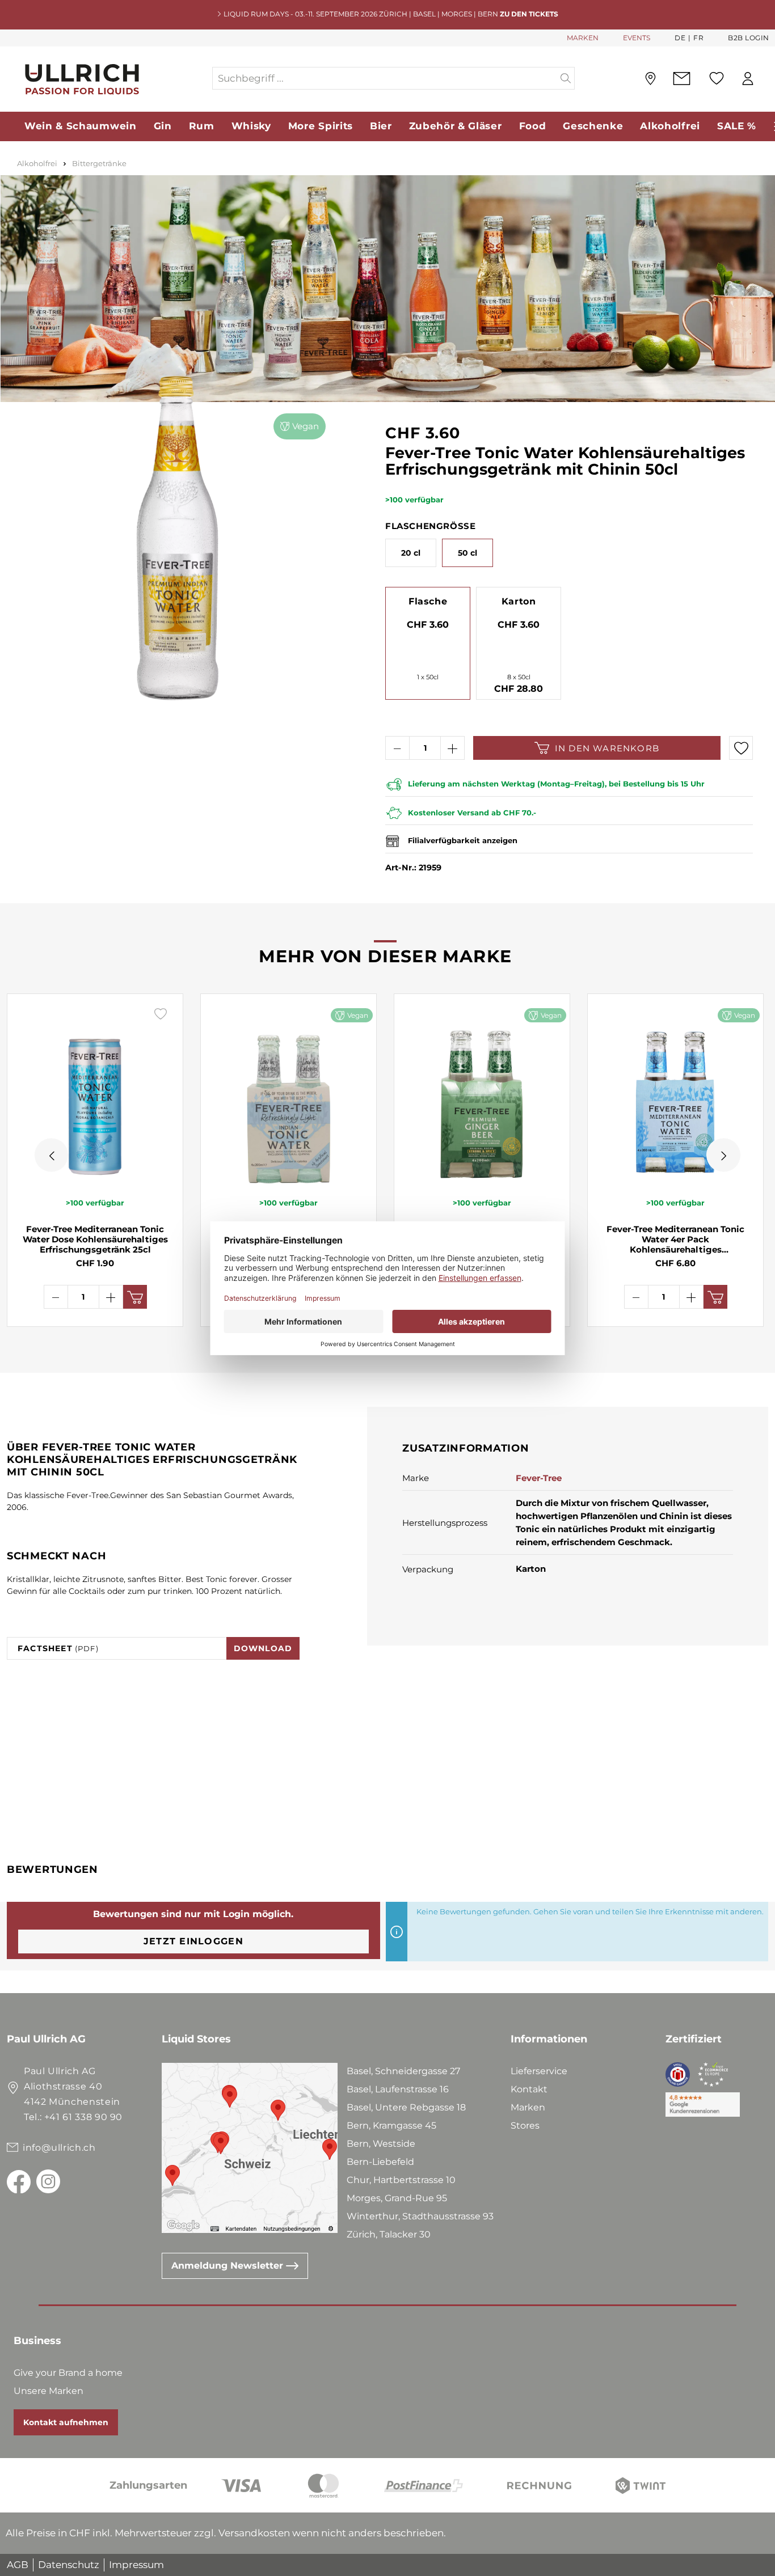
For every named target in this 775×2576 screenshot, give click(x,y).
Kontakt (529, 2089)
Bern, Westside (381, 2144)
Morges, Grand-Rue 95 (397, 2198)
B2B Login (749, 38)
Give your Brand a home (68, 2373)
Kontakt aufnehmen (66, 2422)
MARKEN (583, 38)
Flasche (428, 601)
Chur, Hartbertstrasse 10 (401, 2180)
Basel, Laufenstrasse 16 (398, 2089)
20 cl (411, 553)
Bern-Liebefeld (380, 2162)
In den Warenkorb (607, 748)
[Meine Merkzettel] (717, 78)
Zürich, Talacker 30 (389, 2234)
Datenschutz (69, 2565)
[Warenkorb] (769, 79)
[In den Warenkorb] (135, 1297)
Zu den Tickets (529, 14)
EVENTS (637, 38)
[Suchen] (566, 78)
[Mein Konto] (748, 79)
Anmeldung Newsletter (229, 2266)
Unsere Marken (49, 2391)
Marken (528, 2107)
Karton (519, 601)
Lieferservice (539, 2071)
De (680, 38)
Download (263, 1648)
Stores (525, 2125)
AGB (18, 2565)
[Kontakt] (682, 79)
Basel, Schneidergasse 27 (403, 2071)
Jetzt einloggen (193, 1941)
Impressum (136, 2565)
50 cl (467, 553)
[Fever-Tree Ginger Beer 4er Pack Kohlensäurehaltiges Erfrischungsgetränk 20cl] (482, 1095)
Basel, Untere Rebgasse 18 (406, 2107)
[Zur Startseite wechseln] (109, 79)
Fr (698, 38)
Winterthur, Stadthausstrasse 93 (420, 2216)
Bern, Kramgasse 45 (391, 2125)
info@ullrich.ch (59, 2148)
